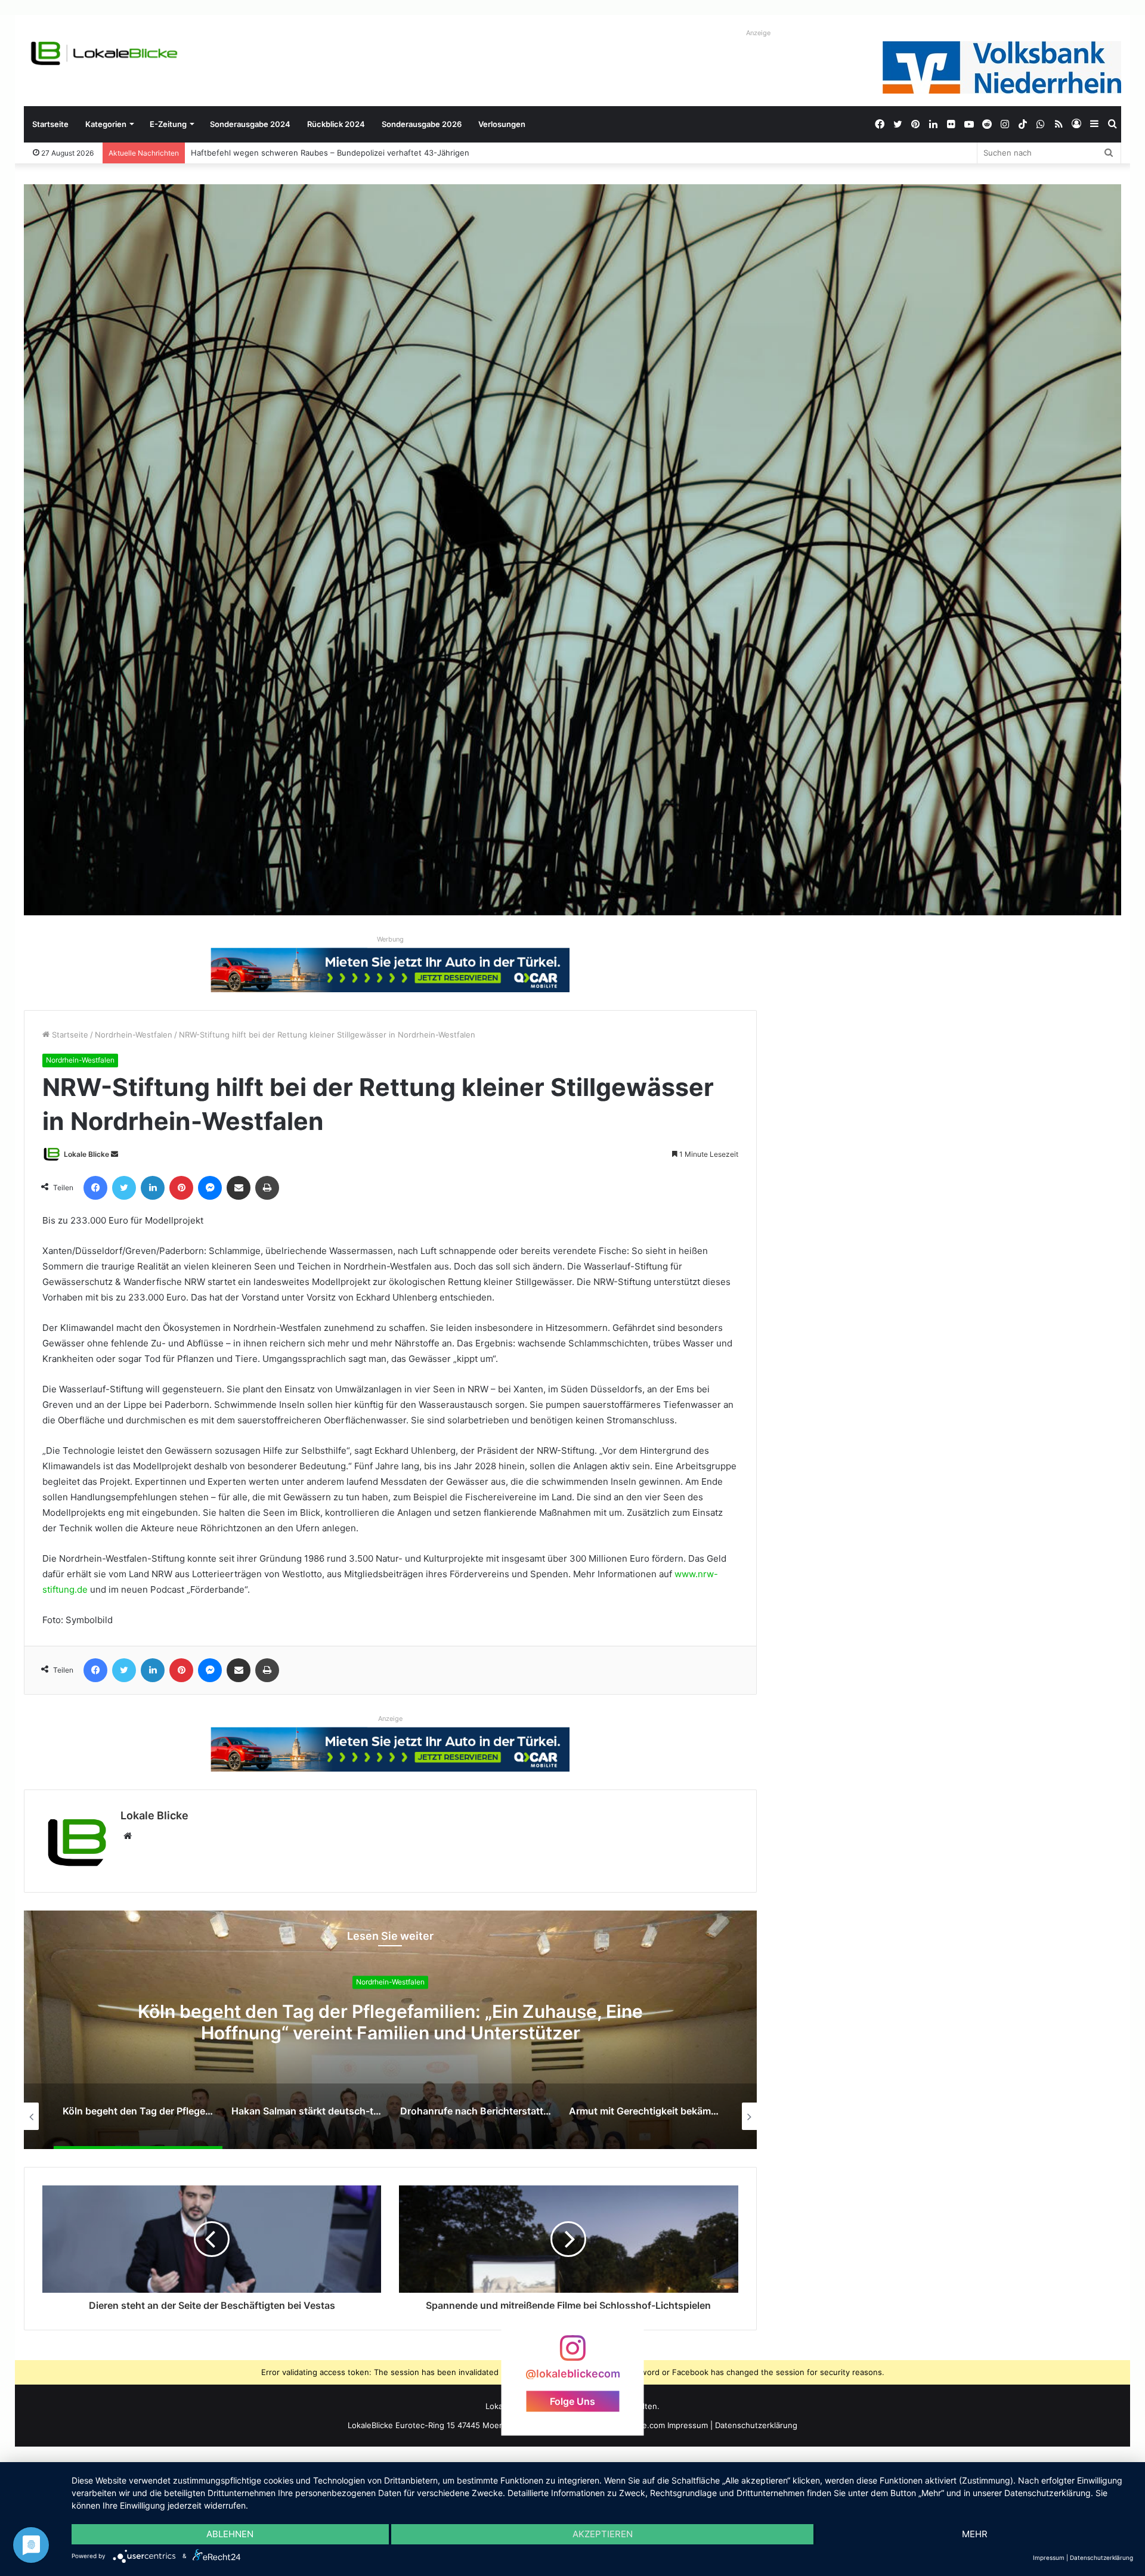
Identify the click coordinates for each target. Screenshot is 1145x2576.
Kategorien (106, 124)
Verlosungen (502, 124)
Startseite (50, 124)
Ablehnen (230, 2534)
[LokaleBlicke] (104, 53)
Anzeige (758, 33)
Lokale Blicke (86, 1154)
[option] (390, 2030)
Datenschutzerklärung (756, 2425)
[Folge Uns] (572, 2354)
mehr (975, 2534)
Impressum (688, 2425)
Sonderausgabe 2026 (422, 124)
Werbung (390, 939)
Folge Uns (572, 2401)
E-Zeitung (168, 124)
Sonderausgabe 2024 (250, 124)
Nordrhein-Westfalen (134, 1035)
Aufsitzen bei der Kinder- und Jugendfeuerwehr (281, 153)
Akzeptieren (603, 2534)
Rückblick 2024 (336, 124)
